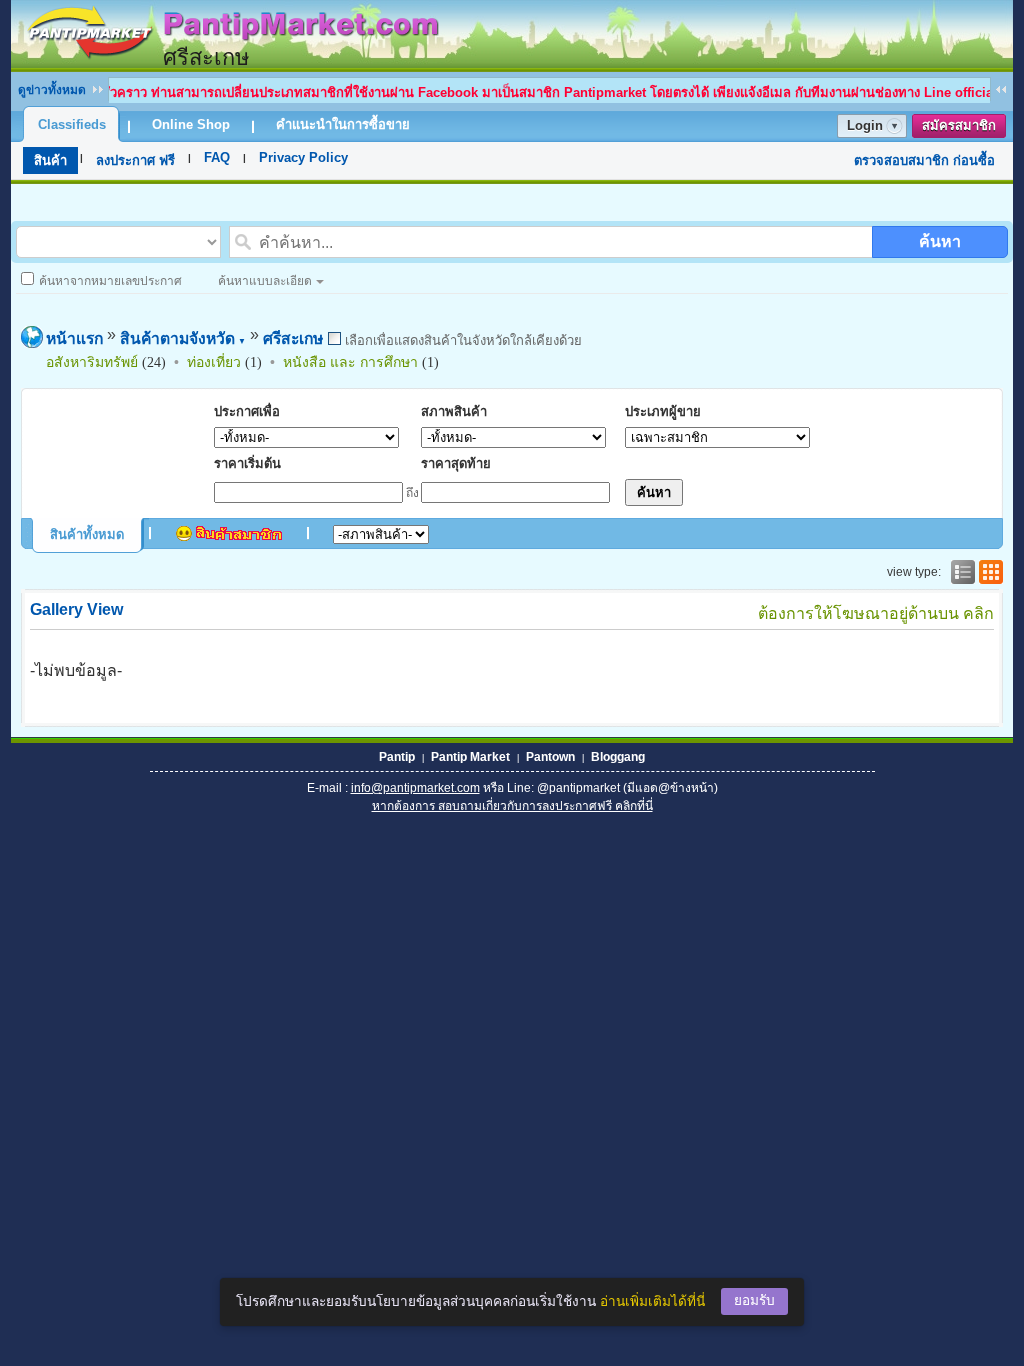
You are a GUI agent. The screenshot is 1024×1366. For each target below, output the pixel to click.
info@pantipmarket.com (415, 788)
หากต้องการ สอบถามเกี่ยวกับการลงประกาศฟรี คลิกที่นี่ (512, 806)
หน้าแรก (74, 338)
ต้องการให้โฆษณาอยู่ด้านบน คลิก (876, 613)
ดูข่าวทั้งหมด (52, 90)
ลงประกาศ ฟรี (135, 160)
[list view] (961, 572)
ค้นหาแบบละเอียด (265, 281)
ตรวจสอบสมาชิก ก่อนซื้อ (924, 160)
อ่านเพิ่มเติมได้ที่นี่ (652, 1301)
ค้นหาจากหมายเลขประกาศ (110, 281)
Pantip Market (470, 757)
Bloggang (618, 757)
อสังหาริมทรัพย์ (92, 362)
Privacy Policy (303, 157)
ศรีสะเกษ (293, 338)
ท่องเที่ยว (214, 362)
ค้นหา (940, 241)
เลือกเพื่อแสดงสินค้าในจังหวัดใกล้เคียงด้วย (461, 340)
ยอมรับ (754, 1300)
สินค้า (50, 160)
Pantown (550, 757)
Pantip (397, 757)
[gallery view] (989, 572)
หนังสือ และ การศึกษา (350, 362)
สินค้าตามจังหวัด (183, 338)
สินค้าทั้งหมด (87, 534)
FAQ (217, 157)
